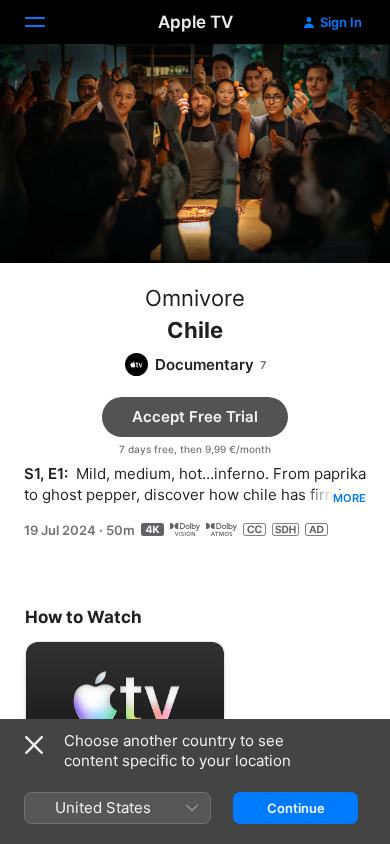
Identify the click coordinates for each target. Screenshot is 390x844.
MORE (349, 498)
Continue (296, 808)
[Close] (34, 745)
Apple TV (195, 22)
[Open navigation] (47, 22)
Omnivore (195, 298)
